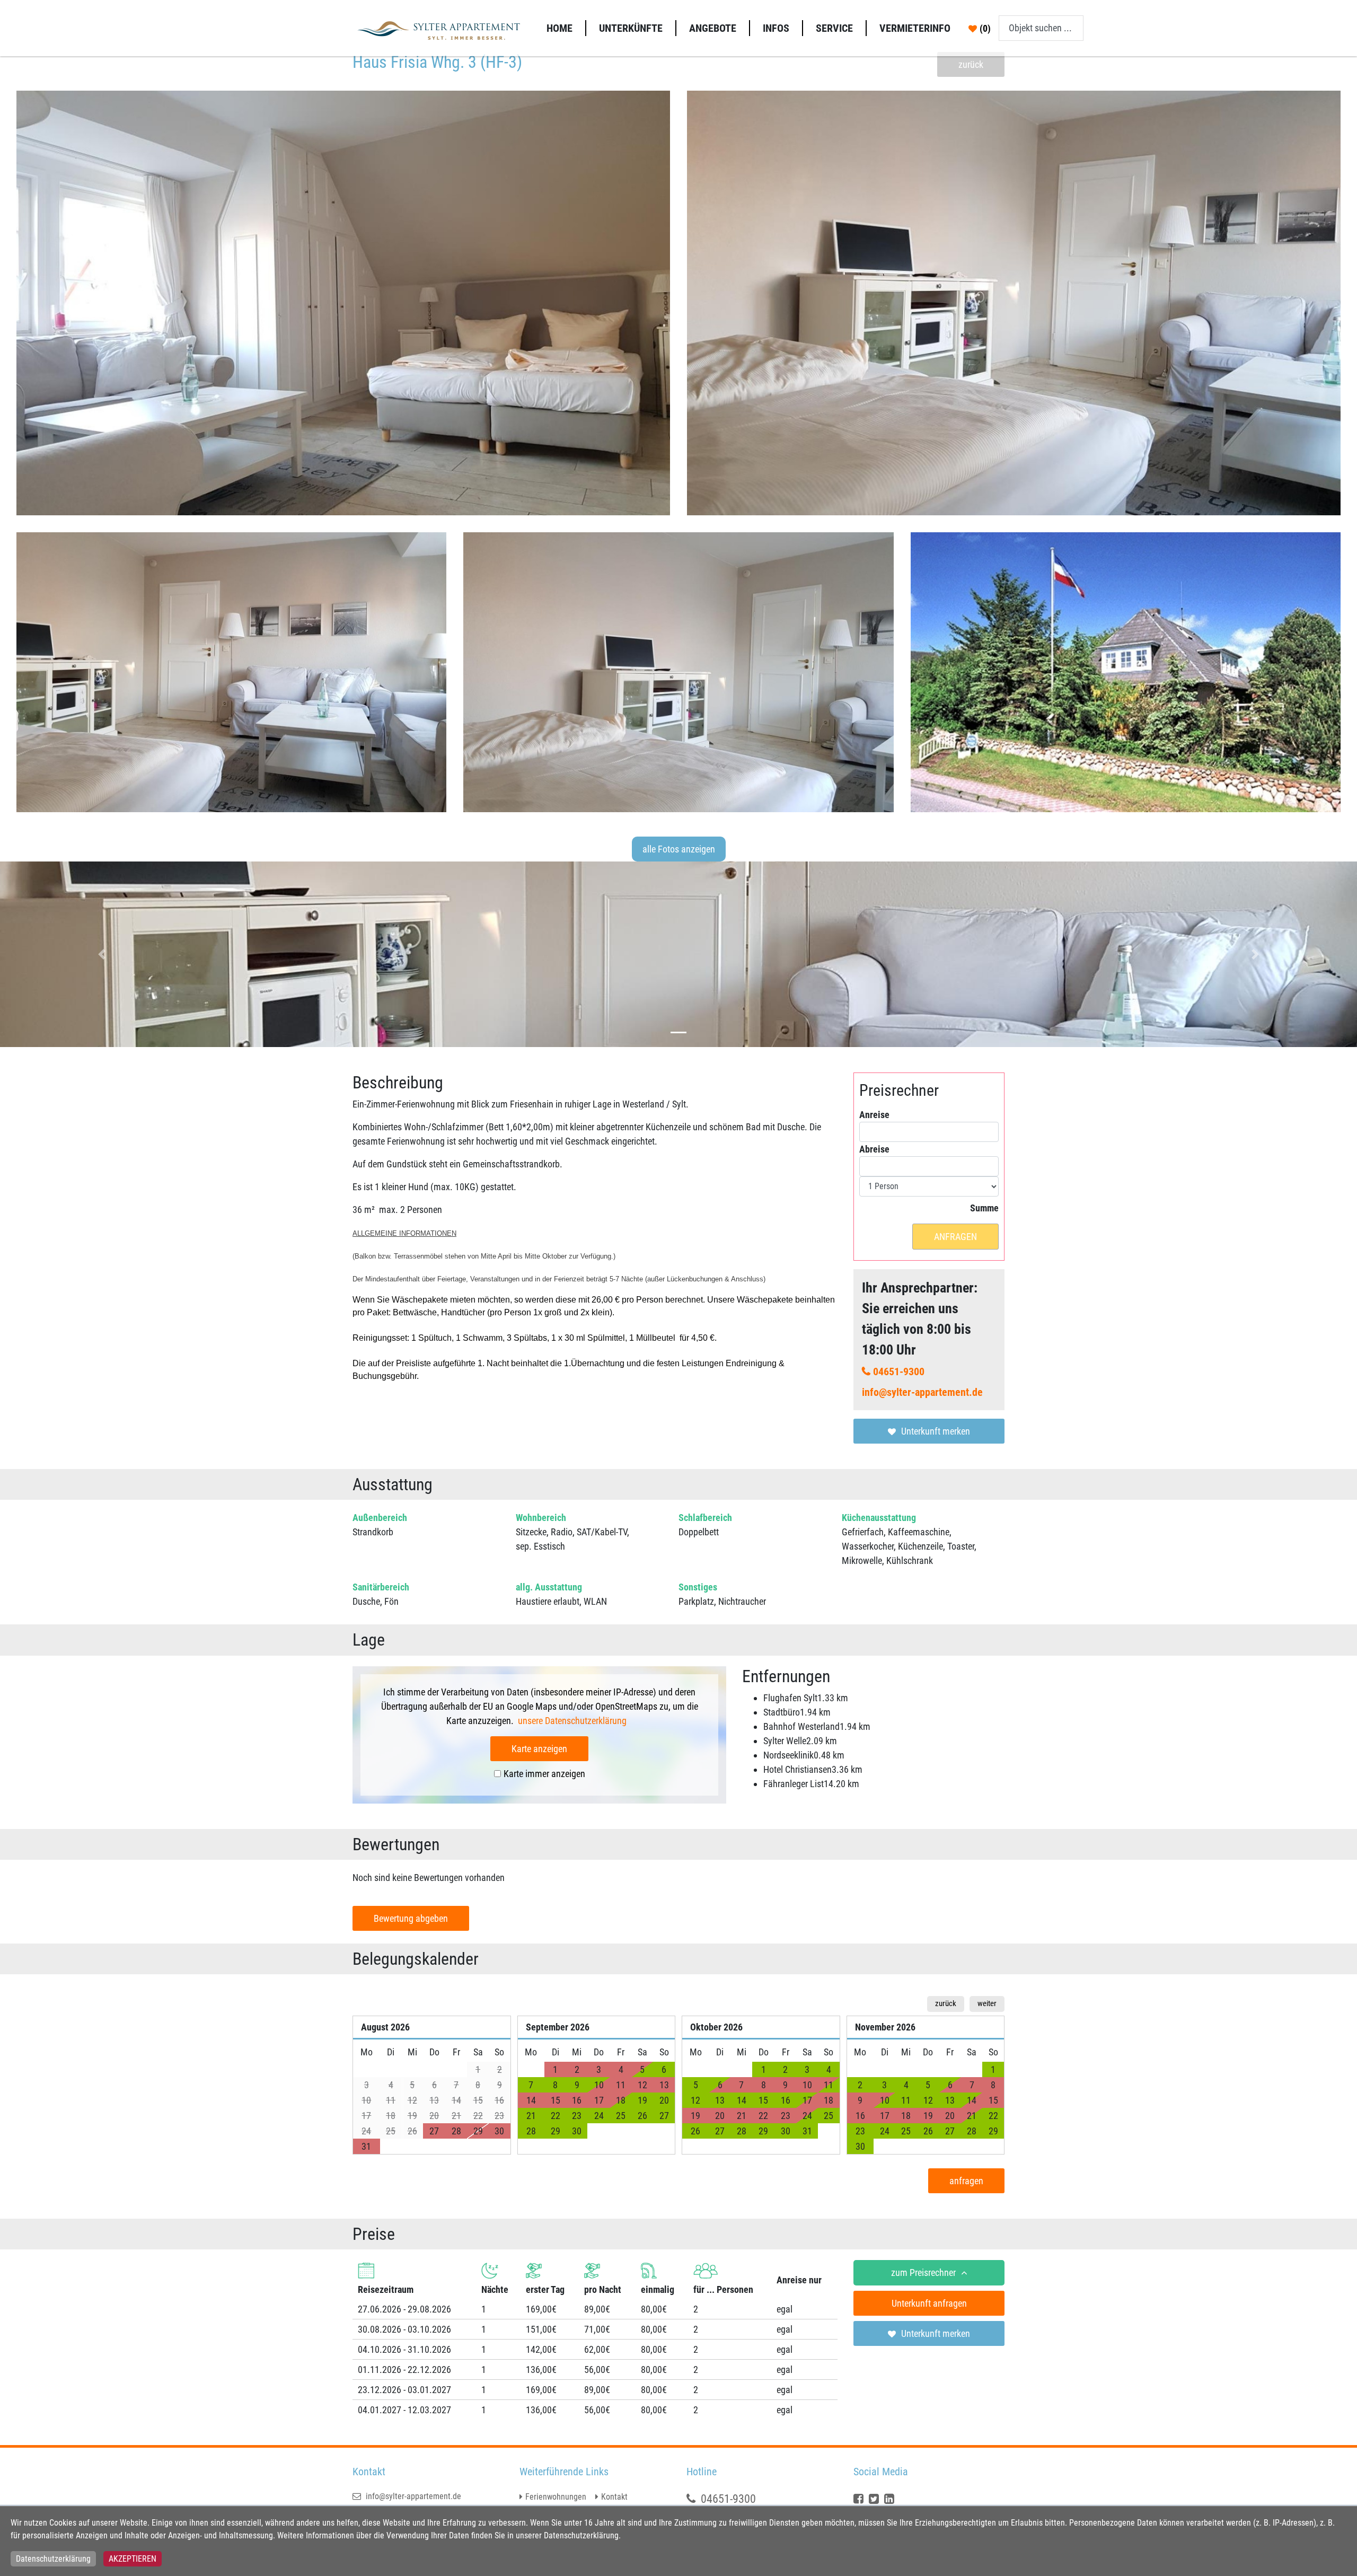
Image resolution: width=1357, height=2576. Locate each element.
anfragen (955, 1237)
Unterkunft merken (936, 1431)
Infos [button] (776, 28)
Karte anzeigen (539, 1749)
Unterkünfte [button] (631, 28)
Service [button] (834, 28)
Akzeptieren (133, 2559)
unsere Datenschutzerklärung (573, 1721)
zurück (971, 64)
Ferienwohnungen (556, 2497)
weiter (987, 2003)
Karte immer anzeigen (544, 1774)
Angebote (713, 28)
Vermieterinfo (915, 28)
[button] (102, 954)
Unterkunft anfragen (929, 2303)
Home (559, 28)
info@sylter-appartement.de (922, 1392)
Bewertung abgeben (411, 1918)
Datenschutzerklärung (53, 2559)
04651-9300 (899, 1371)
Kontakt (614, 2497)
